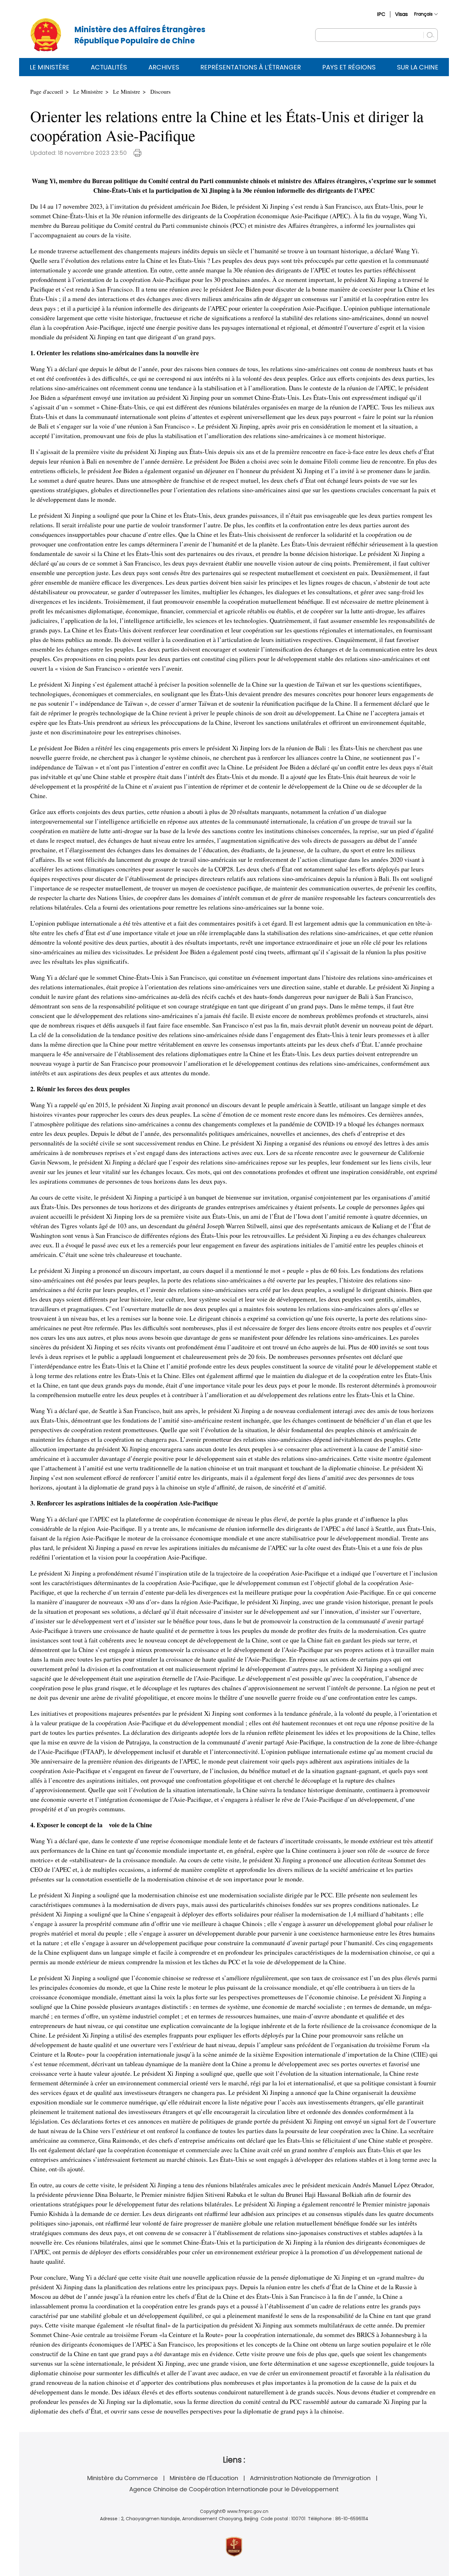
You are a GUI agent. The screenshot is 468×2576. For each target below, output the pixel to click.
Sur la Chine (418, 67)
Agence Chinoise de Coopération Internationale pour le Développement (234, 2489)
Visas (401, 14)
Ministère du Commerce (123, 2478)
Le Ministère (50, 67)
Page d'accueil (47, 91)
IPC (381, 14)
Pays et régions (349, 67)
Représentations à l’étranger (251, 67)
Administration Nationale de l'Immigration (310, 2478)
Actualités (109, 67)
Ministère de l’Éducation (204, 2478)
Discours (160, 91)
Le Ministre (127, 91)
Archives (164, 67)
